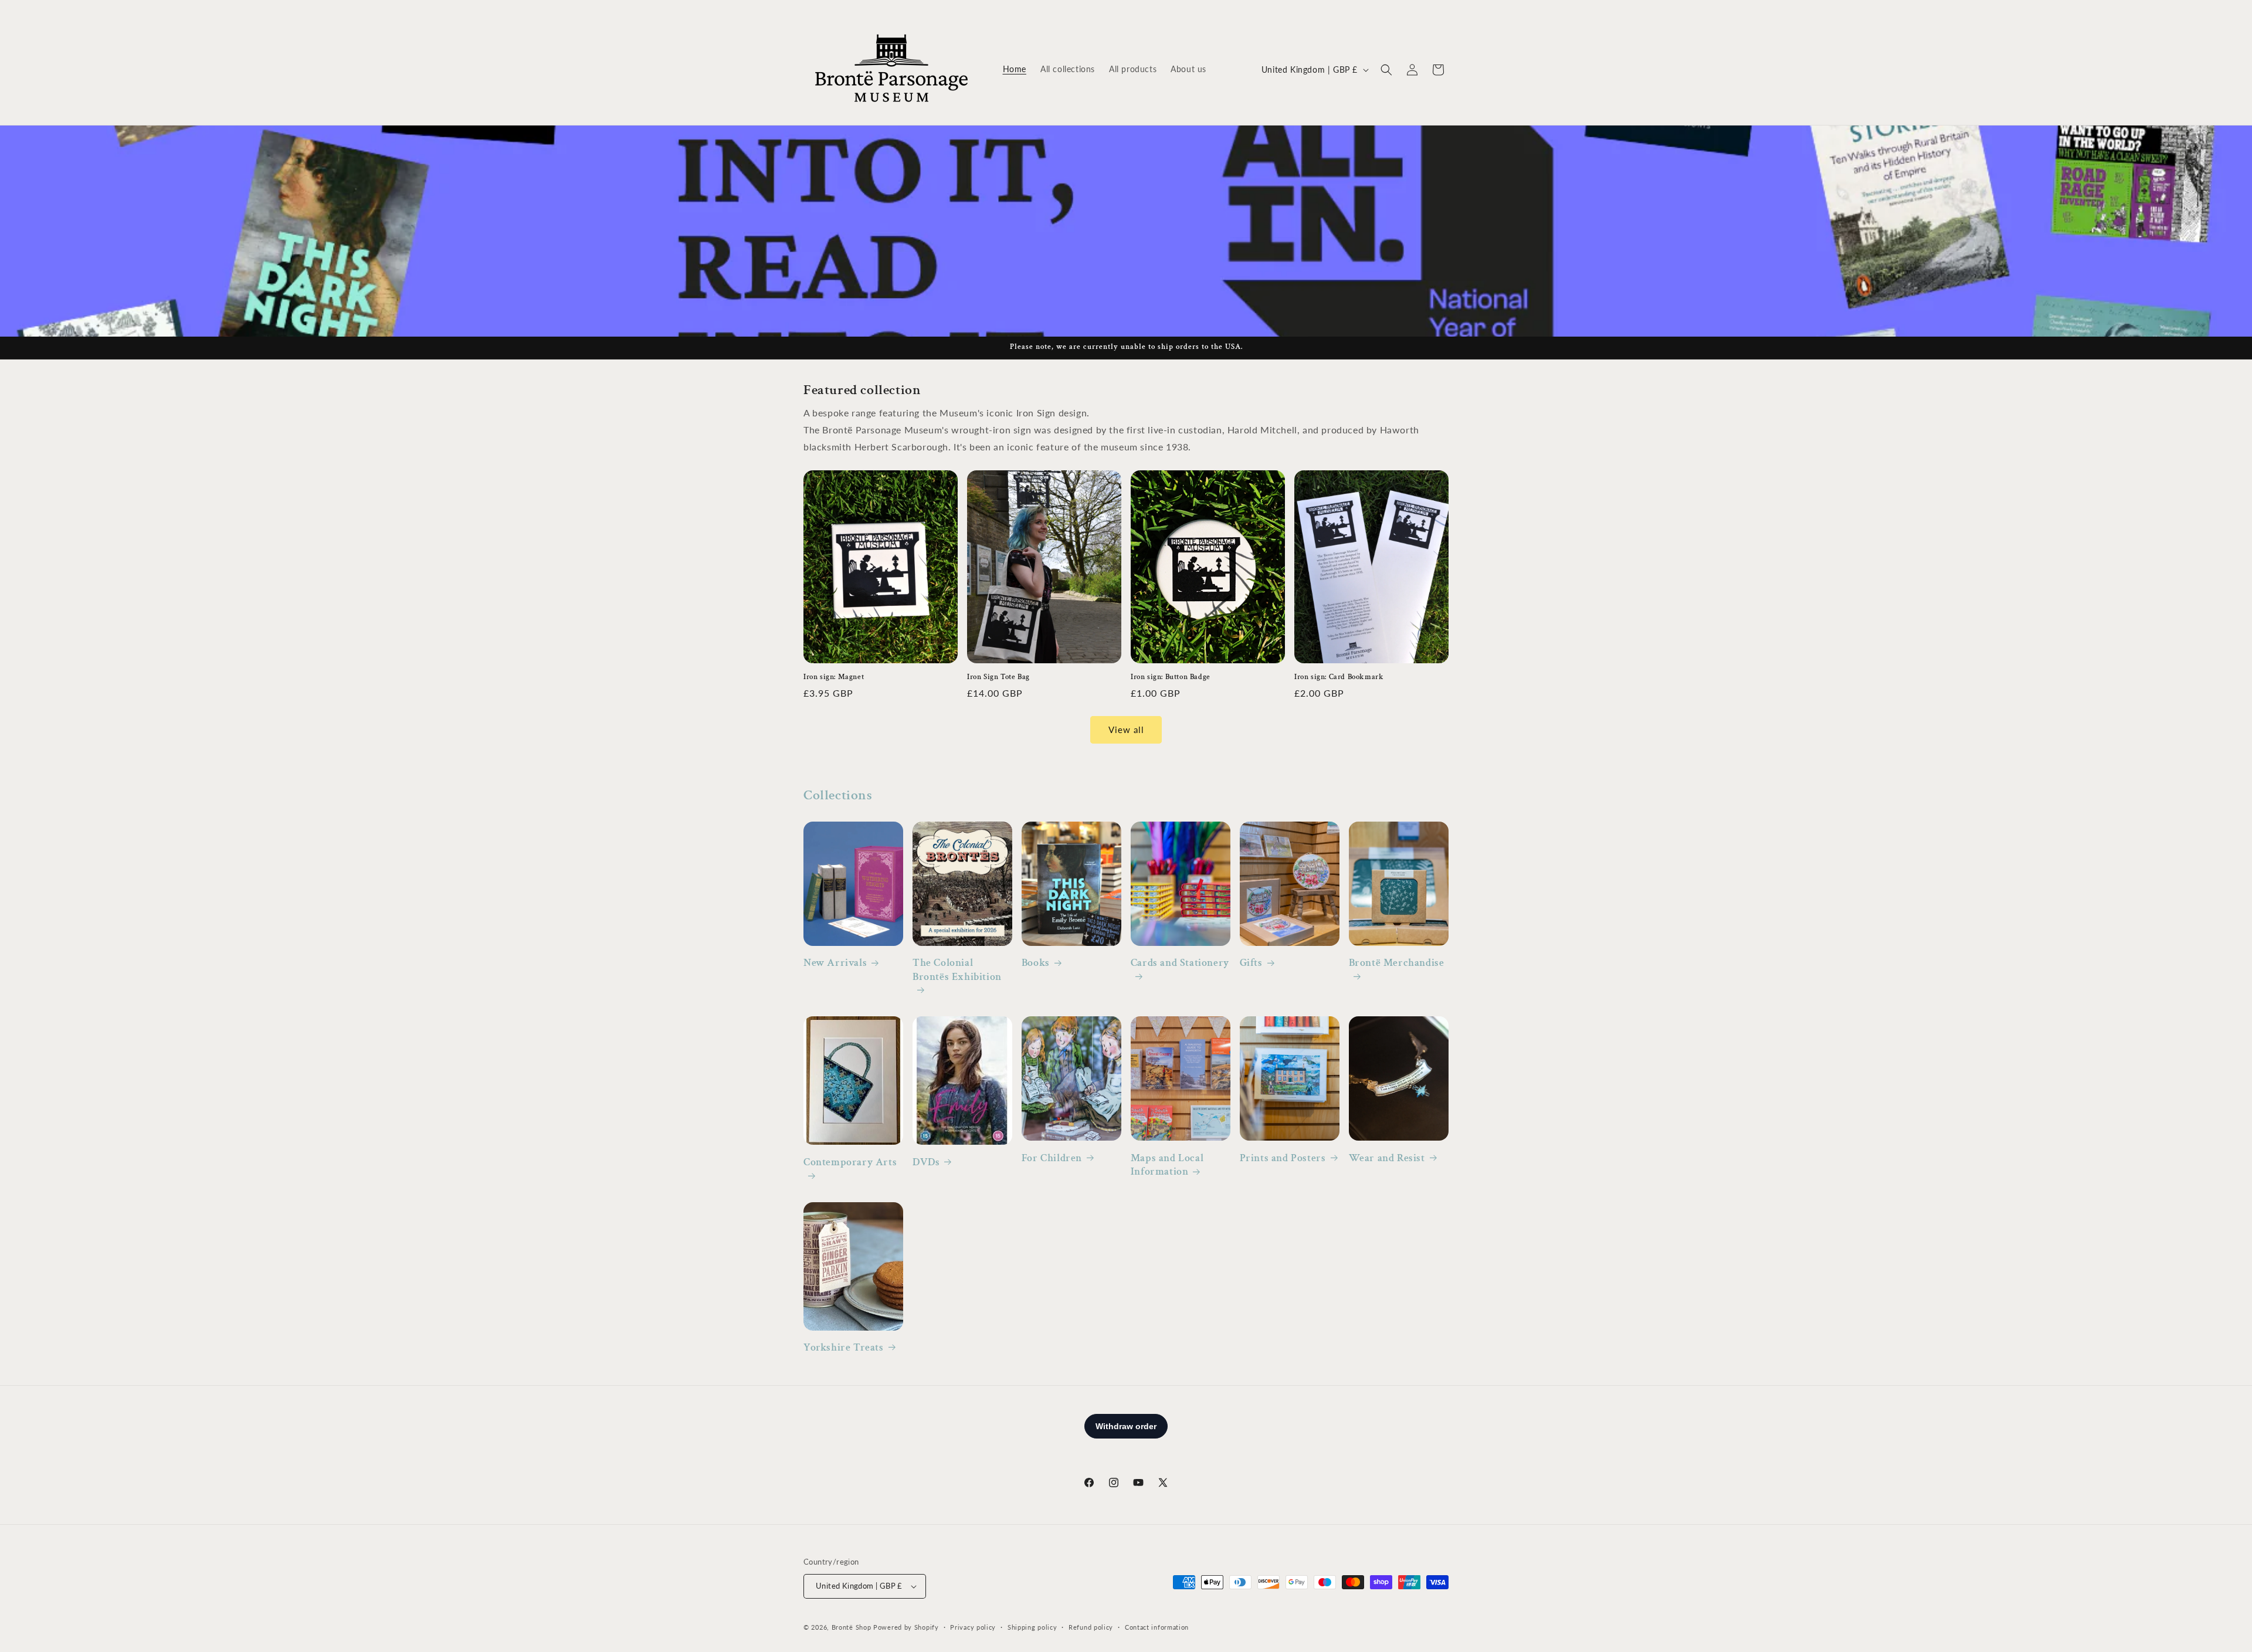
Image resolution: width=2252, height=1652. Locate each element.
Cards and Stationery (1180, 963)
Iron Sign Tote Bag (998, 677)
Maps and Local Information (1167, 1165)
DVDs (926, 1162)
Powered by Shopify (906, 1627)
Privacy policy (973, 1627)
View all (1126, 730)
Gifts (1251, 963)
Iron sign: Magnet (834, 677)
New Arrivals (835, 963)
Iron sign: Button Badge (1171, 677)
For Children (1052, 1158)
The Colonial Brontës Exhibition (957, 969)
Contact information (1157, 1627)
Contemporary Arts (850, 1162)
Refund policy (1091, 1627)
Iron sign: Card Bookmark (1339, 677)
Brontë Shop (852, 1627)
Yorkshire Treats (844, 1347)
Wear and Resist (1387, 1158)
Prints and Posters (1283, 1158)
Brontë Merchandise (1397, 963)
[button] (1386, 70)
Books (1036, 963)
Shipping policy (1032, 1627)
